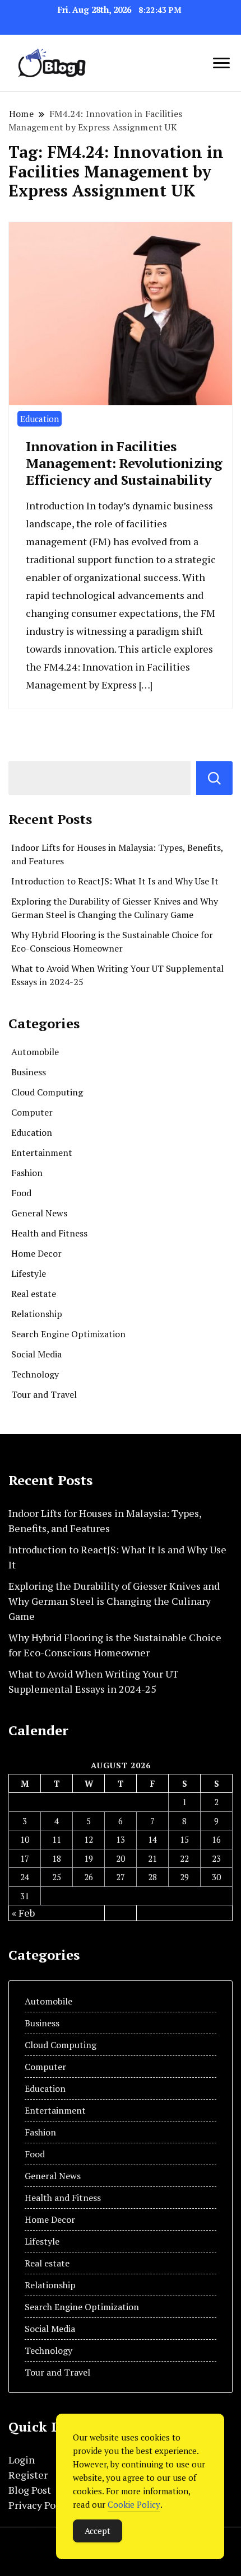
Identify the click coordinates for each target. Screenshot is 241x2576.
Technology (35, 1374)
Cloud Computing (47, 1092)
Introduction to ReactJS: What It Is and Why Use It (115, 881)
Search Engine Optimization (68, 1334)
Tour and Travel (44, 1394)
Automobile (35, 1052)
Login (22, 2460)
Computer (32, 1112)
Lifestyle (29, 1273)
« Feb (23, 1913)
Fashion (27, 1173)
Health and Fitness (49, 1233)
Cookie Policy (134, 2504)
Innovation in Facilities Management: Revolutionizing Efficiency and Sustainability (124, 463)
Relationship (37, 1314)
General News (39, 1213)
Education (40, 419)
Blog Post (30, 2490)
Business (29, 1072)
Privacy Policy (40, 2505)
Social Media (36, 1354)
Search (214, 778)
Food (21, 1193)
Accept (98, 2531)
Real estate (34, 1294)
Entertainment (42, 1153)
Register (28, 2475)
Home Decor (36, 1253)
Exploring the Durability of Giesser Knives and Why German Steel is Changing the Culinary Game (114, 1601)
